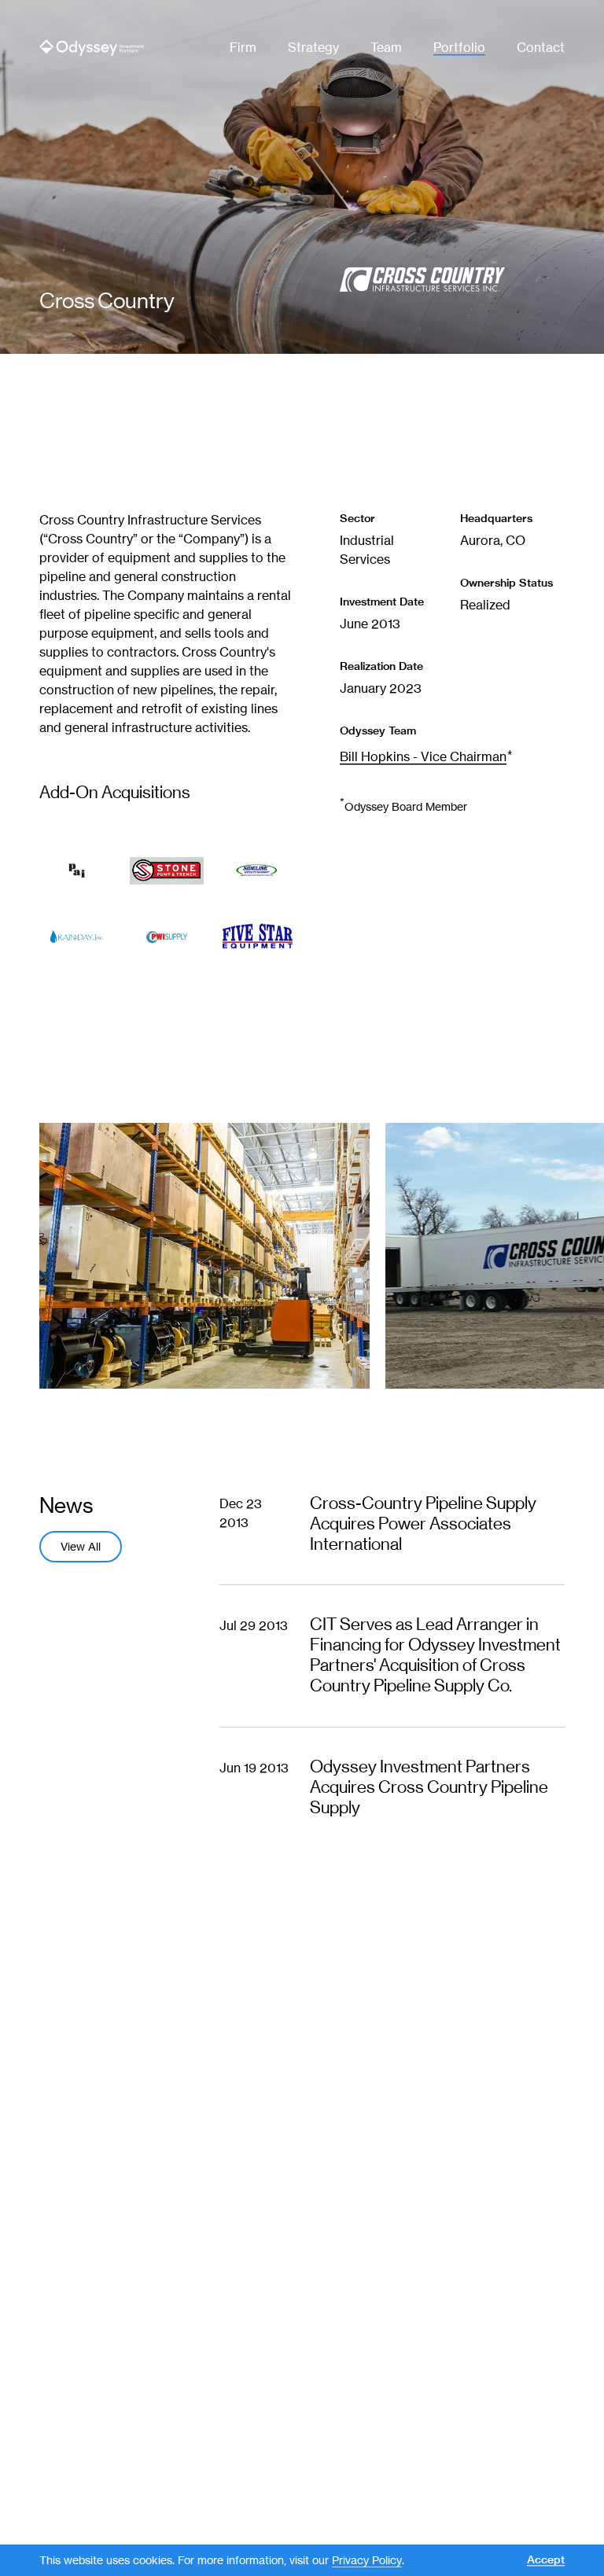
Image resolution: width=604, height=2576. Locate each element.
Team (386, 48)
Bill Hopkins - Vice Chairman (423, 757)
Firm (243, 48)
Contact (541, 48)
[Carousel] (302, 1256)
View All (81, 1547)
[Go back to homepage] (92, 48)
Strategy (313, 48)
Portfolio (459, 48)
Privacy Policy (367, 2560)
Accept (546, 2560)
